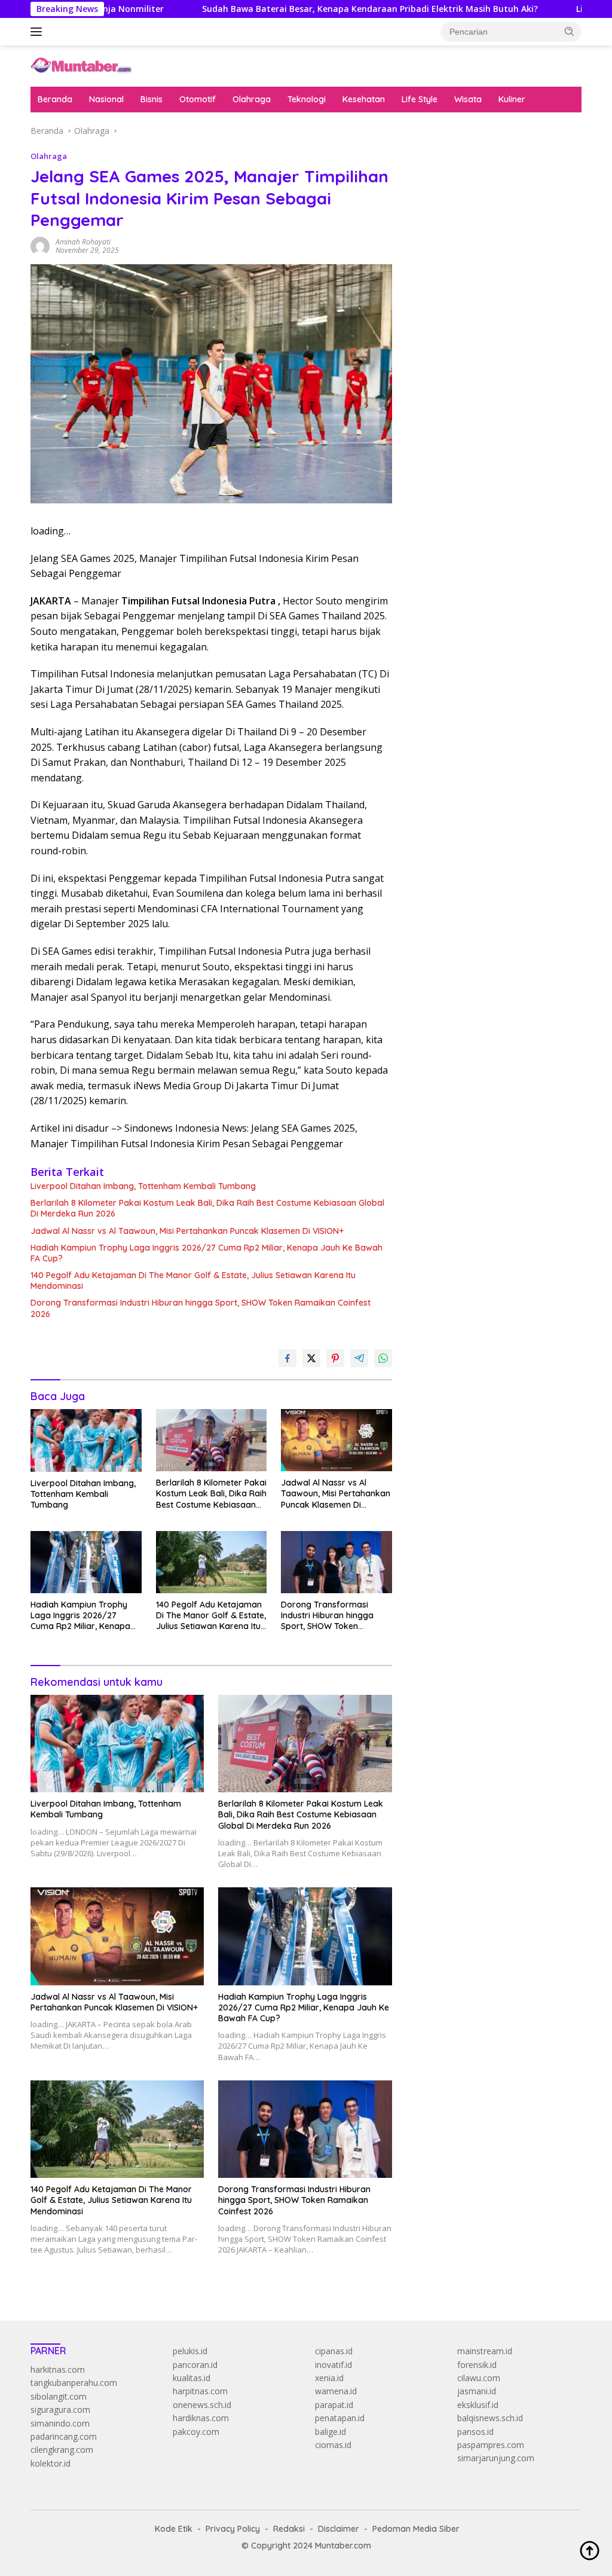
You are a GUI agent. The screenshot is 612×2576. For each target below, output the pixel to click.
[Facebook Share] (287, 1358)
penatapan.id (340, 2418)
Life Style (420, 99)
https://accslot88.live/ (451, 282)
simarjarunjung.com (496, 2458)
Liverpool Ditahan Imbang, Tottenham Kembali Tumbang (143, 1186)
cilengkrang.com (62, 2450)
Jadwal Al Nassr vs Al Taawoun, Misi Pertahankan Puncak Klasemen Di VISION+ (187, 1231)
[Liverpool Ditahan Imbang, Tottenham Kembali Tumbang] (86, 1440)
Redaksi (289, 2529)
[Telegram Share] (359, 1358)
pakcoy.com (196, 2432)
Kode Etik (174, 2529)
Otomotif (198, 99)
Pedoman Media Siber (416, 2529)
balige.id (331, 2432)
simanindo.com (60, 2423)
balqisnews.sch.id (490, 2418)
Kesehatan (364, 99)
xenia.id (329, 2378)
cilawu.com (479, 2378)
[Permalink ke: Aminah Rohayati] (40, 245)
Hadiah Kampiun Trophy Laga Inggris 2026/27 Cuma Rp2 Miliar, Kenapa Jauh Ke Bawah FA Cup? (206, 1253)
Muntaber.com (343, 2546)
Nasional (106, 99)
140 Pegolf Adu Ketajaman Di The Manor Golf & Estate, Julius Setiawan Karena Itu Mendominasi (193, 1281)
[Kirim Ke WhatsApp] (383, 1358)
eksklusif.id (478, 2405)
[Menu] (39, 32)
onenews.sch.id (202, 2405)
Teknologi (307, 99)
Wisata (468, 99)
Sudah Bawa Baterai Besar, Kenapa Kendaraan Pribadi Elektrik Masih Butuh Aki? (296, 9)
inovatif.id (333, 2365)
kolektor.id (51, 2463)
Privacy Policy (233, 2529)
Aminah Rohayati (83, 242)
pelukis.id (190, 2351)
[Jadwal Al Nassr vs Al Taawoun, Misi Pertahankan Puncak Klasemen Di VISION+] (336, 1440)
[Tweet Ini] (311, 1358)
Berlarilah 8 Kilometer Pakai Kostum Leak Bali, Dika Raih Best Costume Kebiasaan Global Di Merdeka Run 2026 (207, 1208)
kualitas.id (192, 2378)
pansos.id (475, 2432)
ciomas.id (333, 2445)
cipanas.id (334, 2351)
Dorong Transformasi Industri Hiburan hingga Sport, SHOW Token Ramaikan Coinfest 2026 (201, 1308)
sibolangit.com (59, 2396)
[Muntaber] (81, 65)
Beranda (55, 99)
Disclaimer (339, 2529)
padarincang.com (64, 2436)
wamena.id (336, 2391)
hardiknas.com (201, 2418)
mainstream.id (485, 2351)
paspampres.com (491, 2445)
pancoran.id (195, 2365)
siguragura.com (60, 2410)
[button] (570, 31)
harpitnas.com (200, 2391)
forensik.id (477, 2365)
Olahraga (252, 99)
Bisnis (152, 99)
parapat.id (334, 2405)
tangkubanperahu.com (74, 2383)
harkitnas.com (58, 2369)
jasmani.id (477, 2391)
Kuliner (512, 99)
